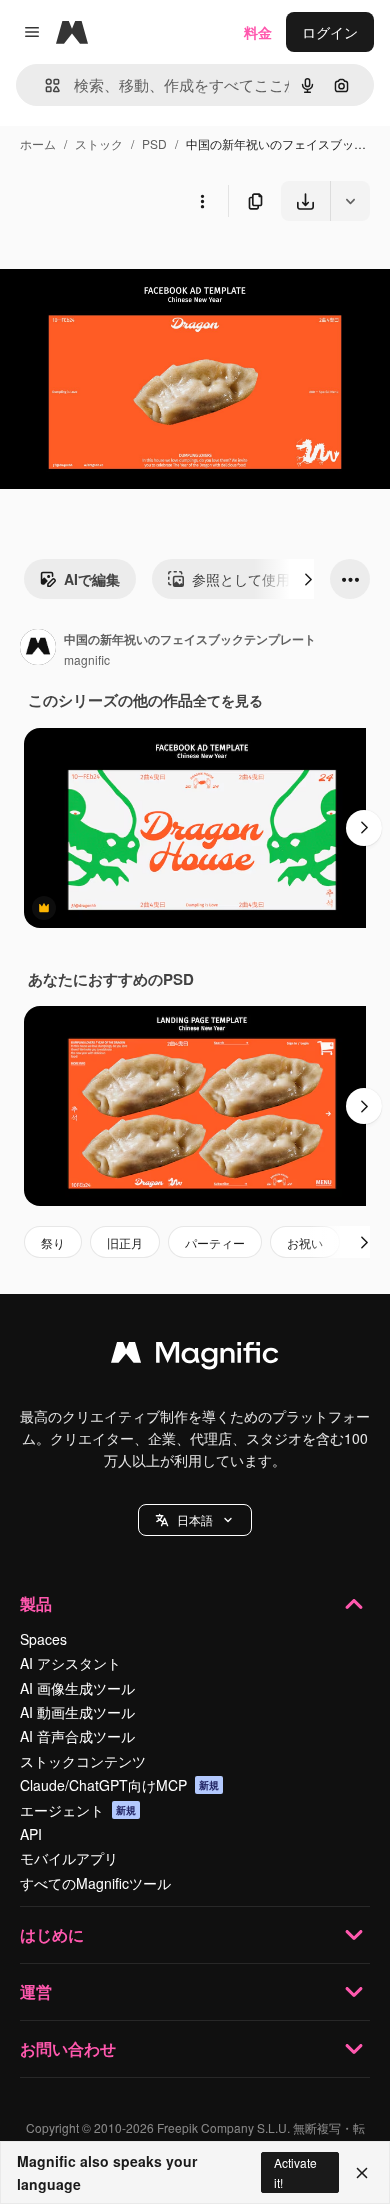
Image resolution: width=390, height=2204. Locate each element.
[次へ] (308, 579)
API (31, 1834)
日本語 (195, 1519)
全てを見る (228, 700)
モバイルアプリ (69, 1858)
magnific (87, 659)
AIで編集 (92, 579)
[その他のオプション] (202, 201)
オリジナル (137, 267)
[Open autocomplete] (44, 85)
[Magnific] (195, 1357)
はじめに (52, 1934)
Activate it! (295, 2172)
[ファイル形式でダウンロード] (350, 201)
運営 (36, 1991)
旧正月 (125, 1242)
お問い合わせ (68, 2048)
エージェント (78, 1810)
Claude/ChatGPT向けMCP (119, 1785)
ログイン (330, 32)
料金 (258, 32)
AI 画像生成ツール (77, 1688)
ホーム (38, 143)
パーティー (215, 1242)
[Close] (362, 2173)
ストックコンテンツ (83, 1761)
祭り (53, 1242)
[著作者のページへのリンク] (38, 649)
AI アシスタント (70, 1663)
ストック (99, 143)
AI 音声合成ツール (77, 1736)
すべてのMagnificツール (95, 1883)
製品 (36, 1603)
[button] (195, 1520)
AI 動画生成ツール (77, 1712)
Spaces (43, 1639)
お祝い (305, 1242)
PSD (154, 143)
